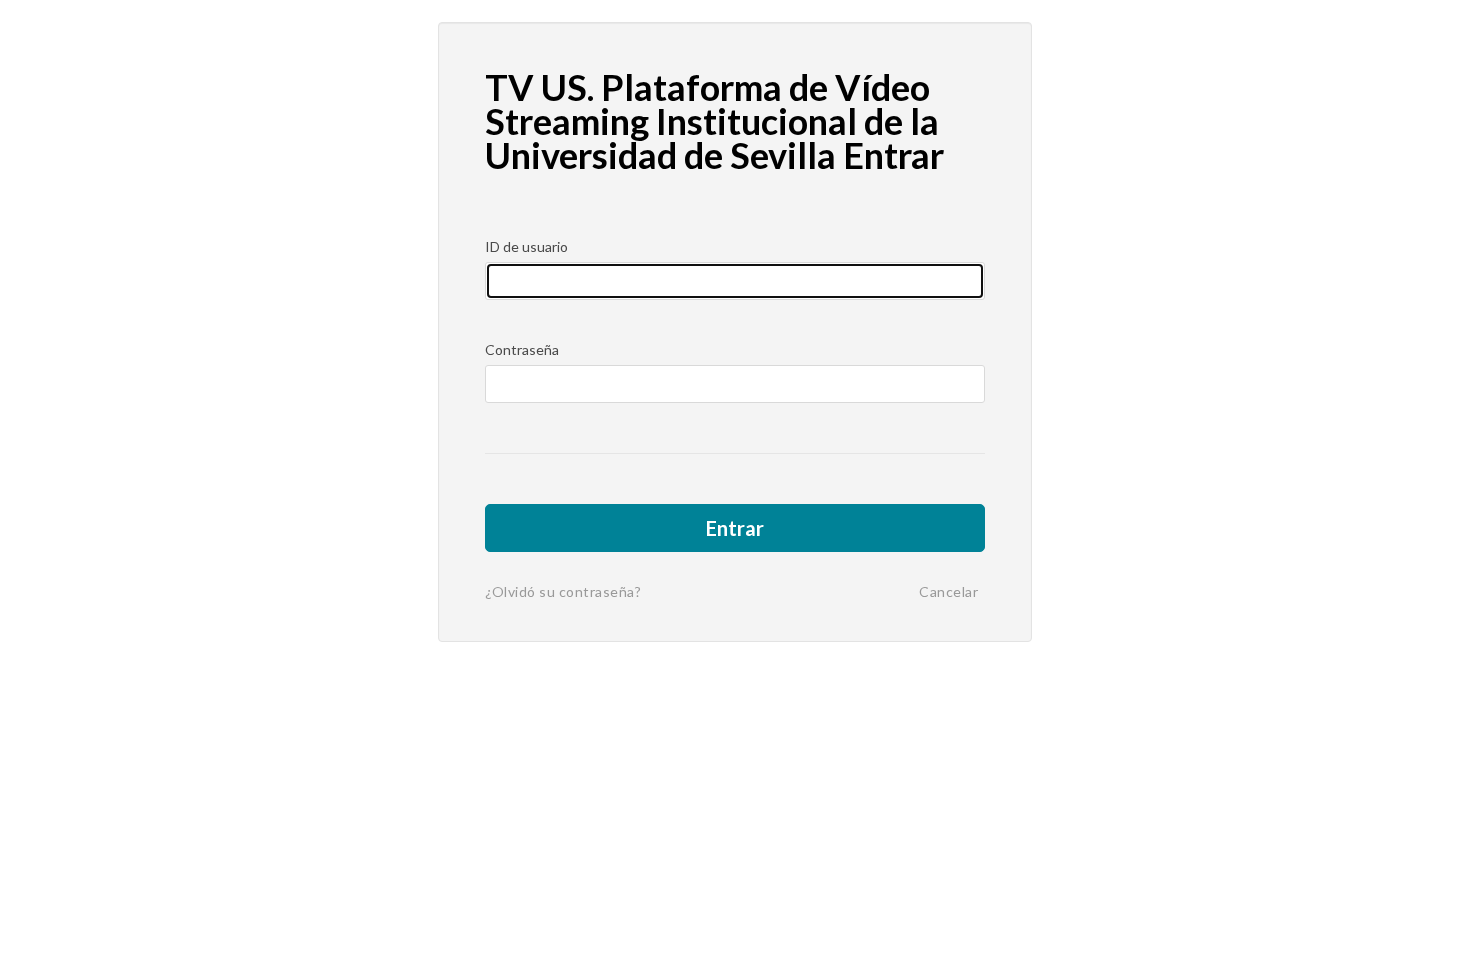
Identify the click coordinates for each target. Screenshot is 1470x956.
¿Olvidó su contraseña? (563, 591)
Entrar (735, 528)
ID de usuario (526, 246)
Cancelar (948, 591)
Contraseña (522, 349)
